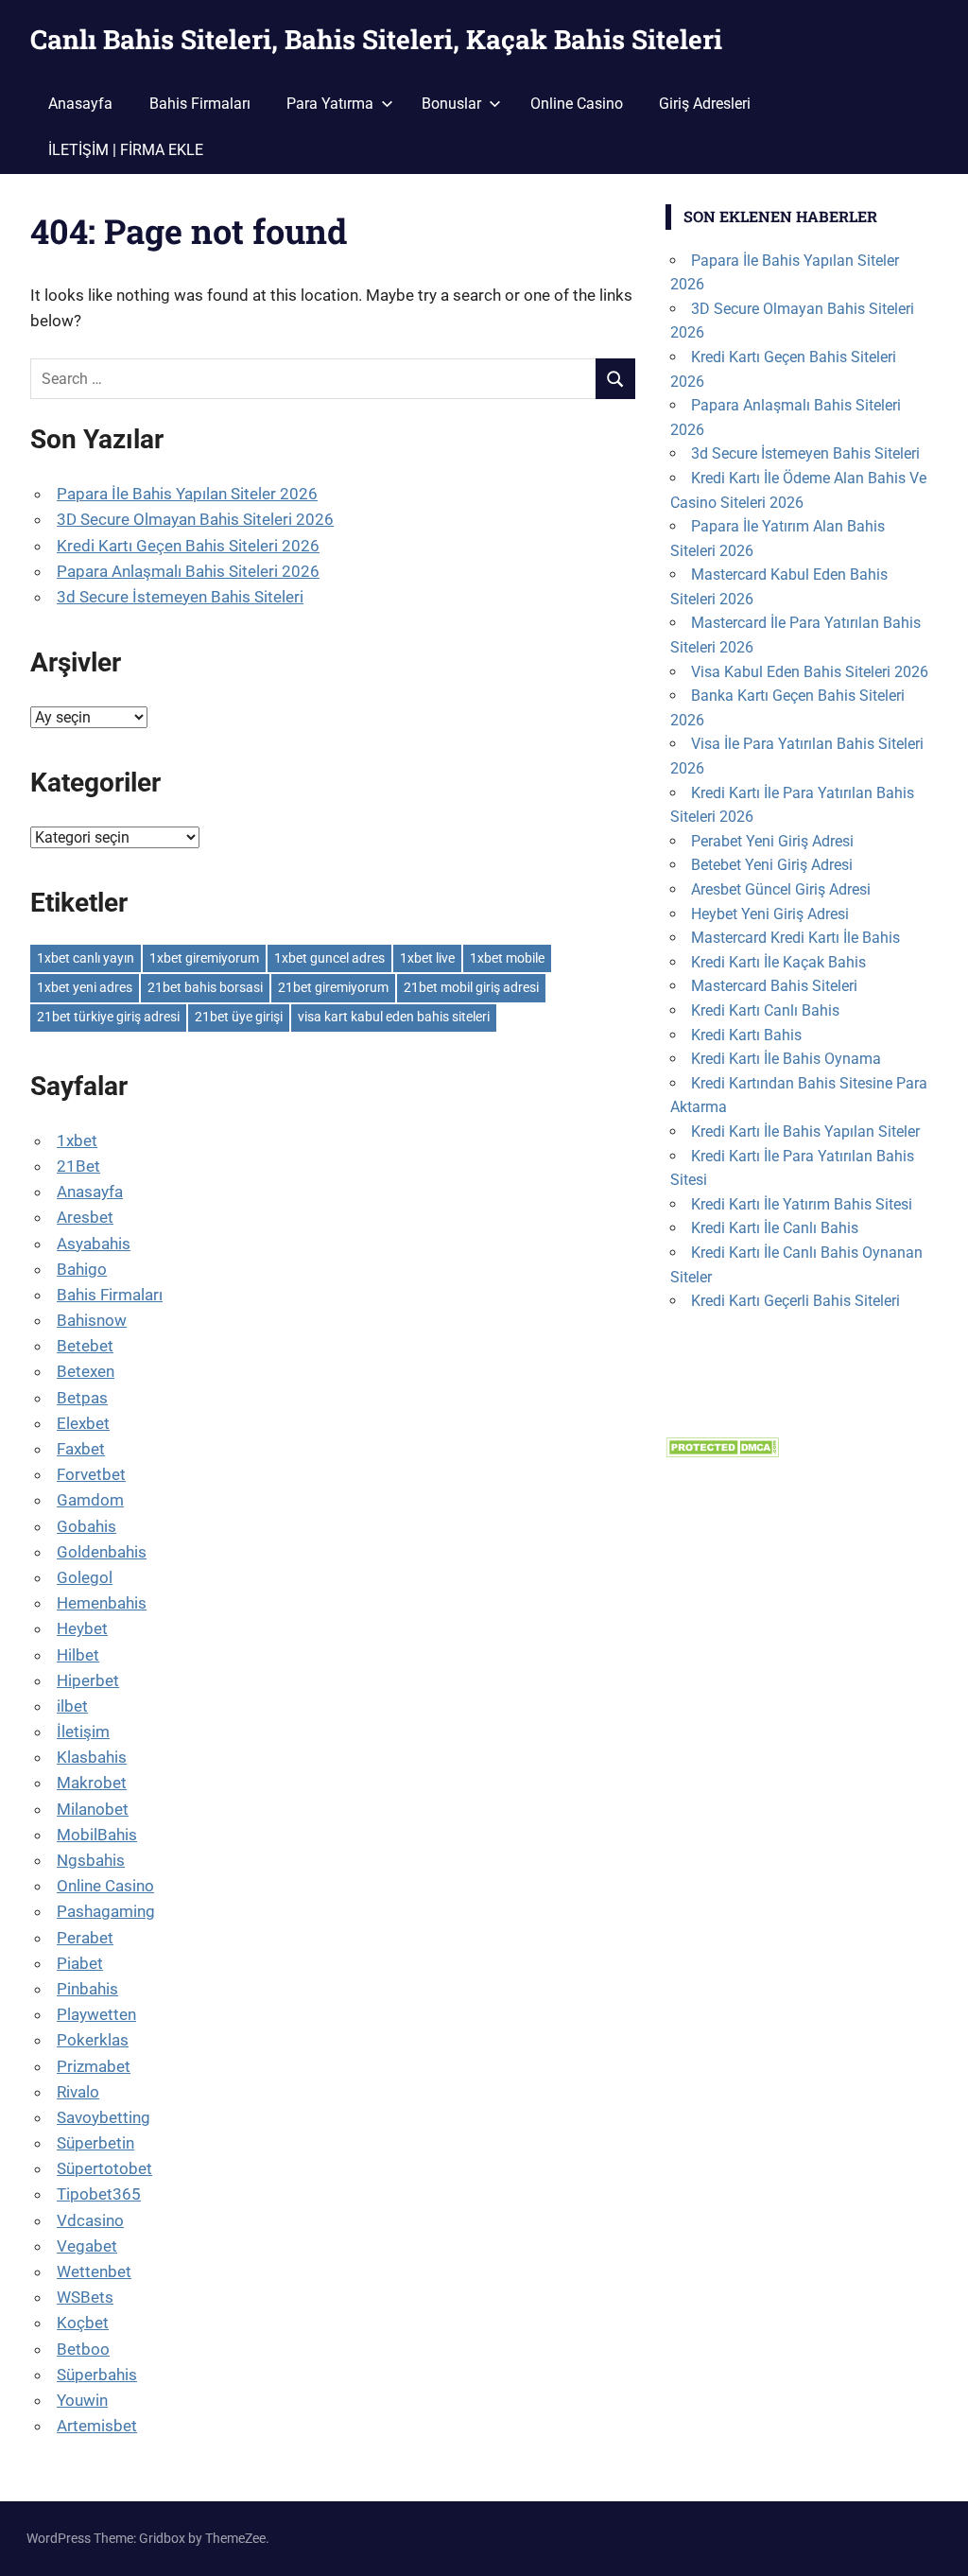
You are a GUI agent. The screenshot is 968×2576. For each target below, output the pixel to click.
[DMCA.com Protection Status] (722, 1452)
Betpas (82, 1398)
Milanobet (93, 1809)
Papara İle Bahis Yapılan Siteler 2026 (187, 494)
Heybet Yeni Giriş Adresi (770, 914)
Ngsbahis (91, 1860)
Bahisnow (92, 1320)
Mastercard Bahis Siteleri (774, 986)
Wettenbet (94, 2271)
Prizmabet (94, 2066)
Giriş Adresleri (705, 104)
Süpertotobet (104, 2168)
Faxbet (81, 1449)
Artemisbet (97, 2426)
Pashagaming (106, 1911)
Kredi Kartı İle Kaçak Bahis (778, 962)
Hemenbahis (102, 1603)
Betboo (83, 2349)
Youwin (82, 2400)
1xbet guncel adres (329, 958)
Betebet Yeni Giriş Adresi (772, 865)
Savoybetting (104, 2117)
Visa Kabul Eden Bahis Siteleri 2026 (810, 672)
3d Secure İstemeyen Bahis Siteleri (180, 597)
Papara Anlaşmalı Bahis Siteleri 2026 (188, 571)
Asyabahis (94, 1244)
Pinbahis (87, 1989)
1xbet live (427, 958)
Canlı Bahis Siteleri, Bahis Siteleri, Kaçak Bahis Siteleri (376, 39)
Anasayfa (80, 104)
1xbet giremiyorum (204, 958)
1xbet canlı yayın (86, 958)
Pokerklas (93, 2040)
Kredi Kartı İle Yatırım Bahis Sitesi (802, 1204)
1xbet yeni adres (85, 987)
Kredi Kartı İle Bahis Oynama (786, 1059)
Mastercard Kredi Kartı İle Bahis (795, 938)
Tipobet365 (99, 2194)
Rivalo (78, 2092)
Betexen (86, 1371)
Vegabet (87, 2246)
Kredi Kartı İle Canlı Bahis (775, 1228)
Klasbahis (92, 1757)
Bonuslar (451, 104)
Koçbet (83, 2323)
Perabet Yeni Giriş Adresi (772, 841)
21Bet (78, 1166)
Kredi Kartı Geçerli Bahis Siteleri (795, 1301)
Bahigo (82, 1269)
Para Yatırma (330, 104)
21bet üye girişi (239, 1017)
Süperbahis (97, 2375)
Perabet (85, 1938)
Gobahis (86, 1526)
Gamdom (90, 1500)
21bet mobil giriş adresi (471, 987)
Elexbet (83, 1423)
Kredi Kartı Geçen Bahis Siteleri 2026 (188, 546)
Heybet (82, 1628)
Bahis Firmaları (200, 104)
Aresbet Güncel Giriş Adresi (781, 889)
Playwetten (96, 2014)
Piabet (80, 1963)
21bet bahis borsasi (205, 987)
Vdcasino (90, 2220)
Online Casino (577, 104)
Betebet (85, 1346)
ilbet (72, 1706)
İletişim (83, 1732)
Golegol (85, 1577)
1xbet (77, 1140)
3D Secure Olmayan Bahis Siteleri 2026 (195, 519)
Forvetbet (91, 1474)
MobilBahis (97, 1835)
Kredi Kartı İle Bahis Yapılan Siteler (805, 1131)
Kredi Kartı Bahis (746, 1035)
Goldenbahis (102, 1552)
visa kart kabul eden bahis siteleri (394, 1017)
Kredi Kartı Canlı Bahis (765, 1010)
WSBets (85, 2297)
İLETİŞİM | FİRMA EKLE (126, 150)
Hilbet (78, 1655)
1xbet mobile (507, 958)
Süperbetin (95, 2143)
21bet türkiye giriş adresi (108, 1017)
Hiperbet (88, 1680)
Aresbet (85, 1217)
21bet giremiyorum (333, 987)
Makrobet (92, 1783)
